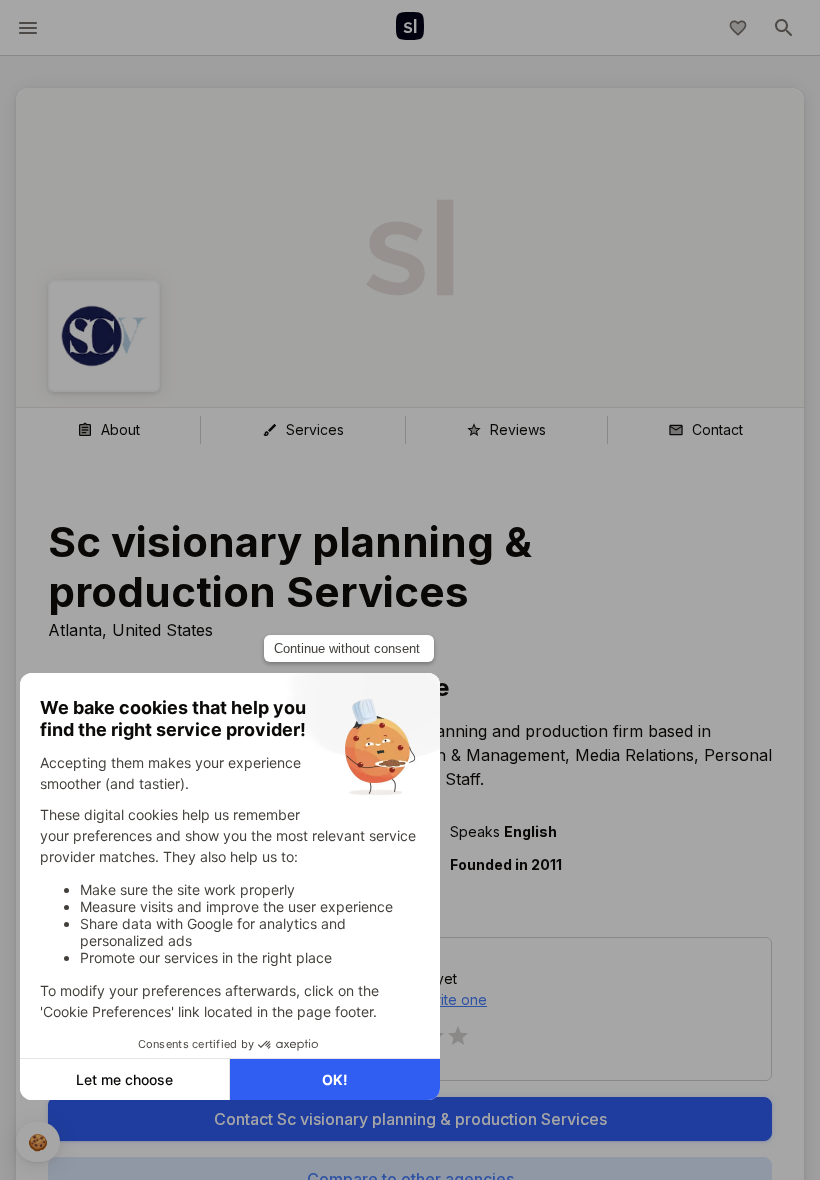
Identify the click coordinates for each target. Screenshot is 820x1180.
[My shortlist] (738, 28)
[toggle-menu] (28, 28)
